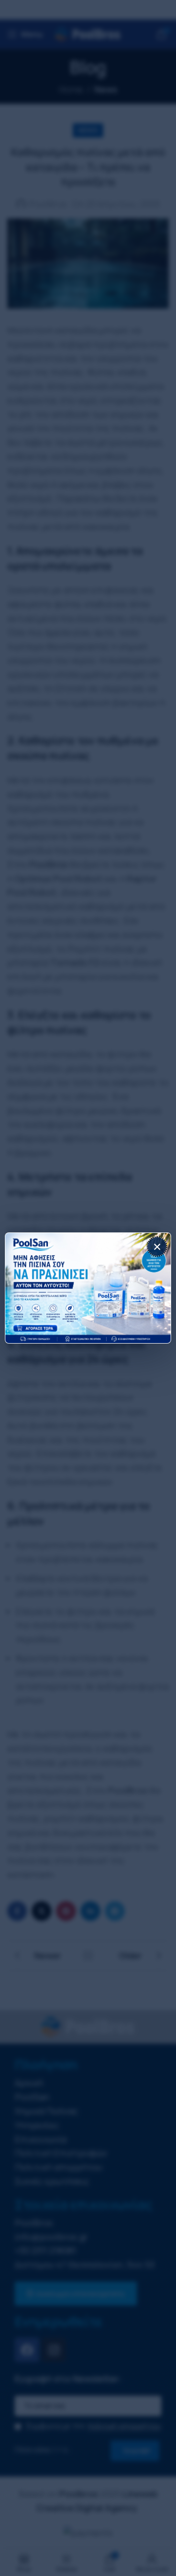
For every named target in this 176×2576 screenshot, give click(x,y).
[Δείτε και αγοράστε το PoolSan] (88, 1288)
